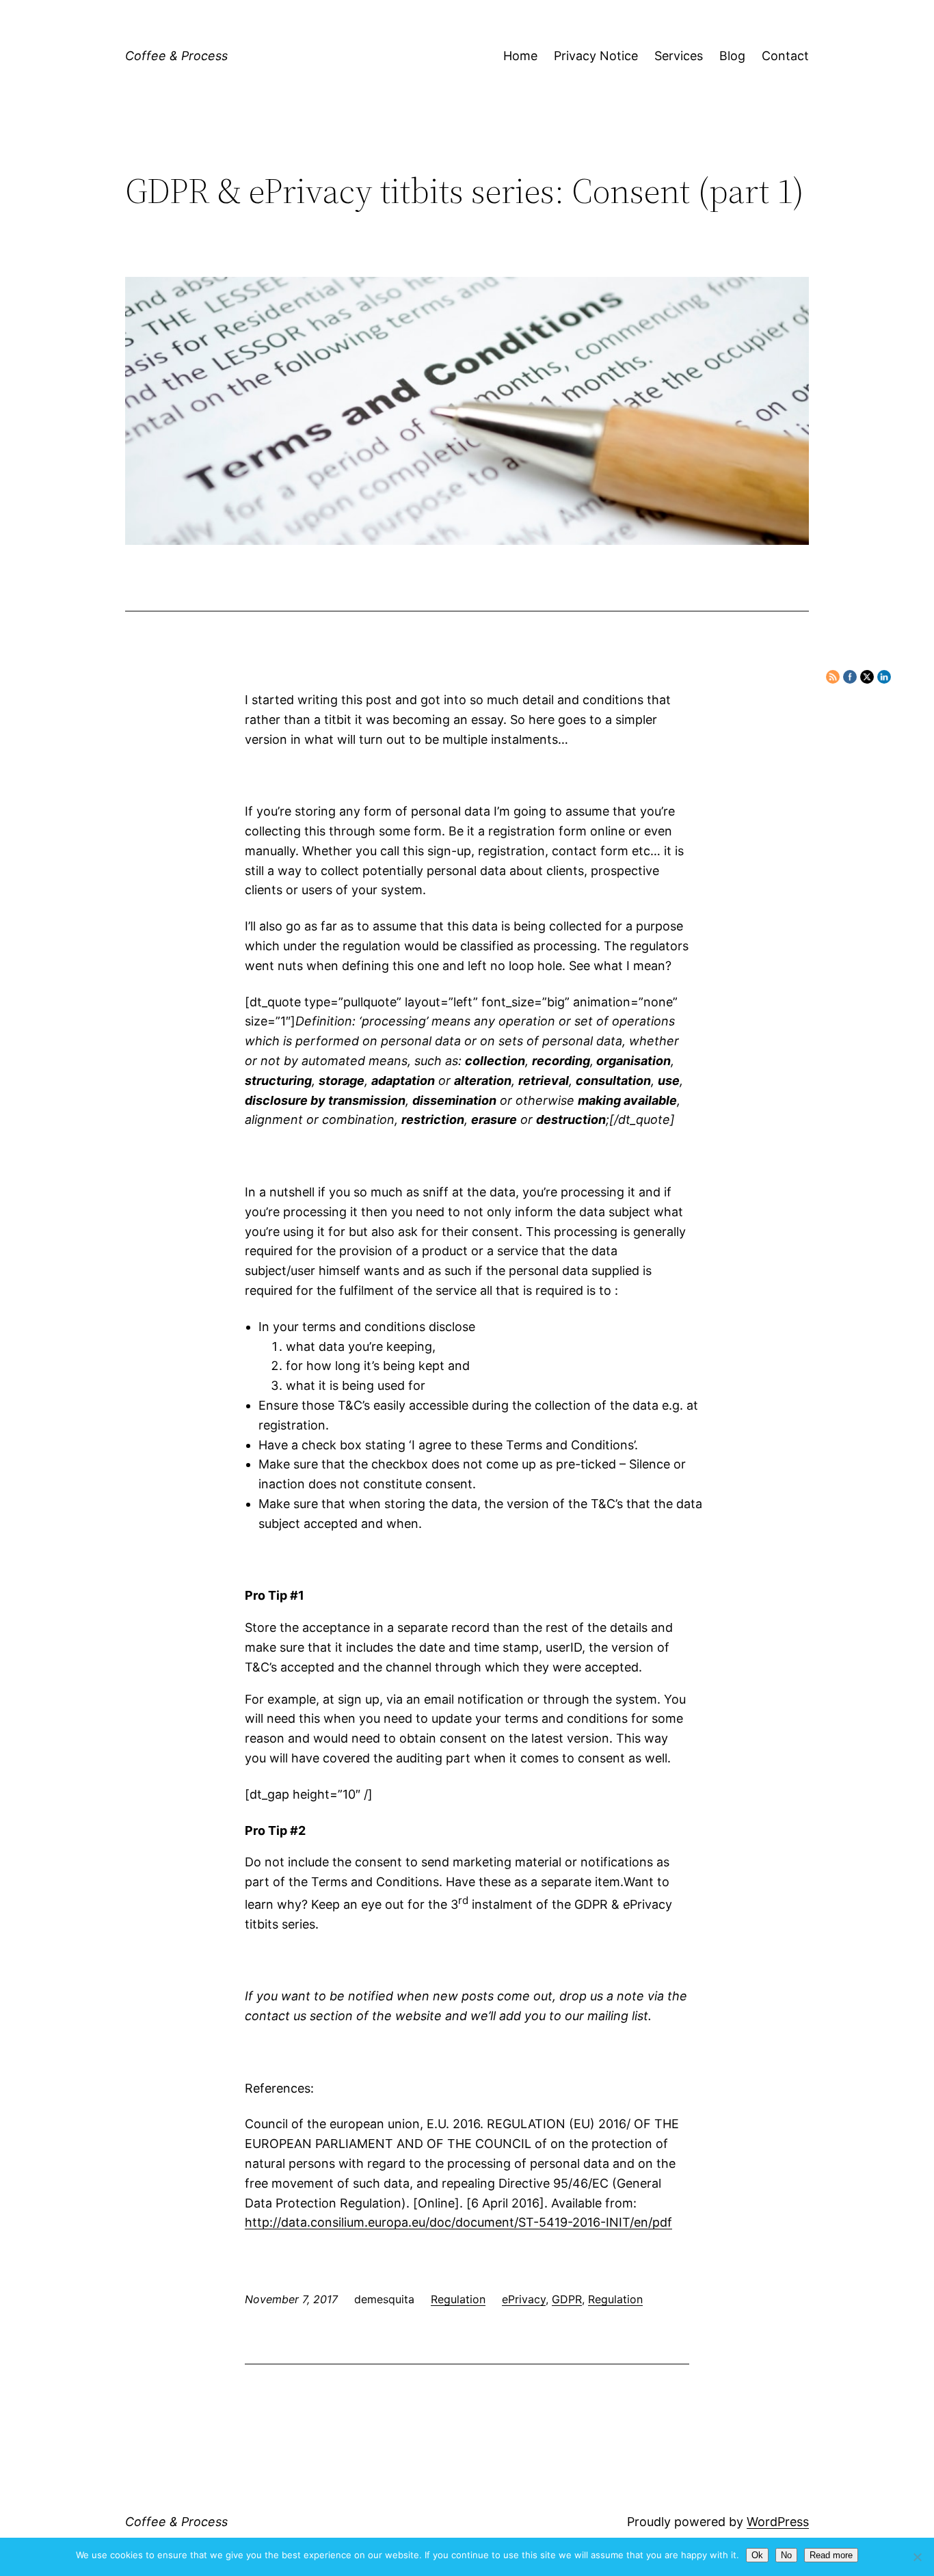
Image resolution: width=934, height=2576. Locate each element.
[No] (917, 2557)
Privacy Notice (596, 56)
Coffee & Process (176, 56)
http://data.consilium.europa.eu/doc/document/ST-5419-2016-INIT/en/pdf (458, 2222)
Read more (831, 2555)
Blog (732, 56)
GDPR (567, 2299)
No (786, 2555)
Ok (757, 2555)
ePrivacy (524, 2299)
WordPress (778, 2522)
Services (679, 56)
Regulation (458, 2299)
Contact (785, 56)
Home (520, 56)
